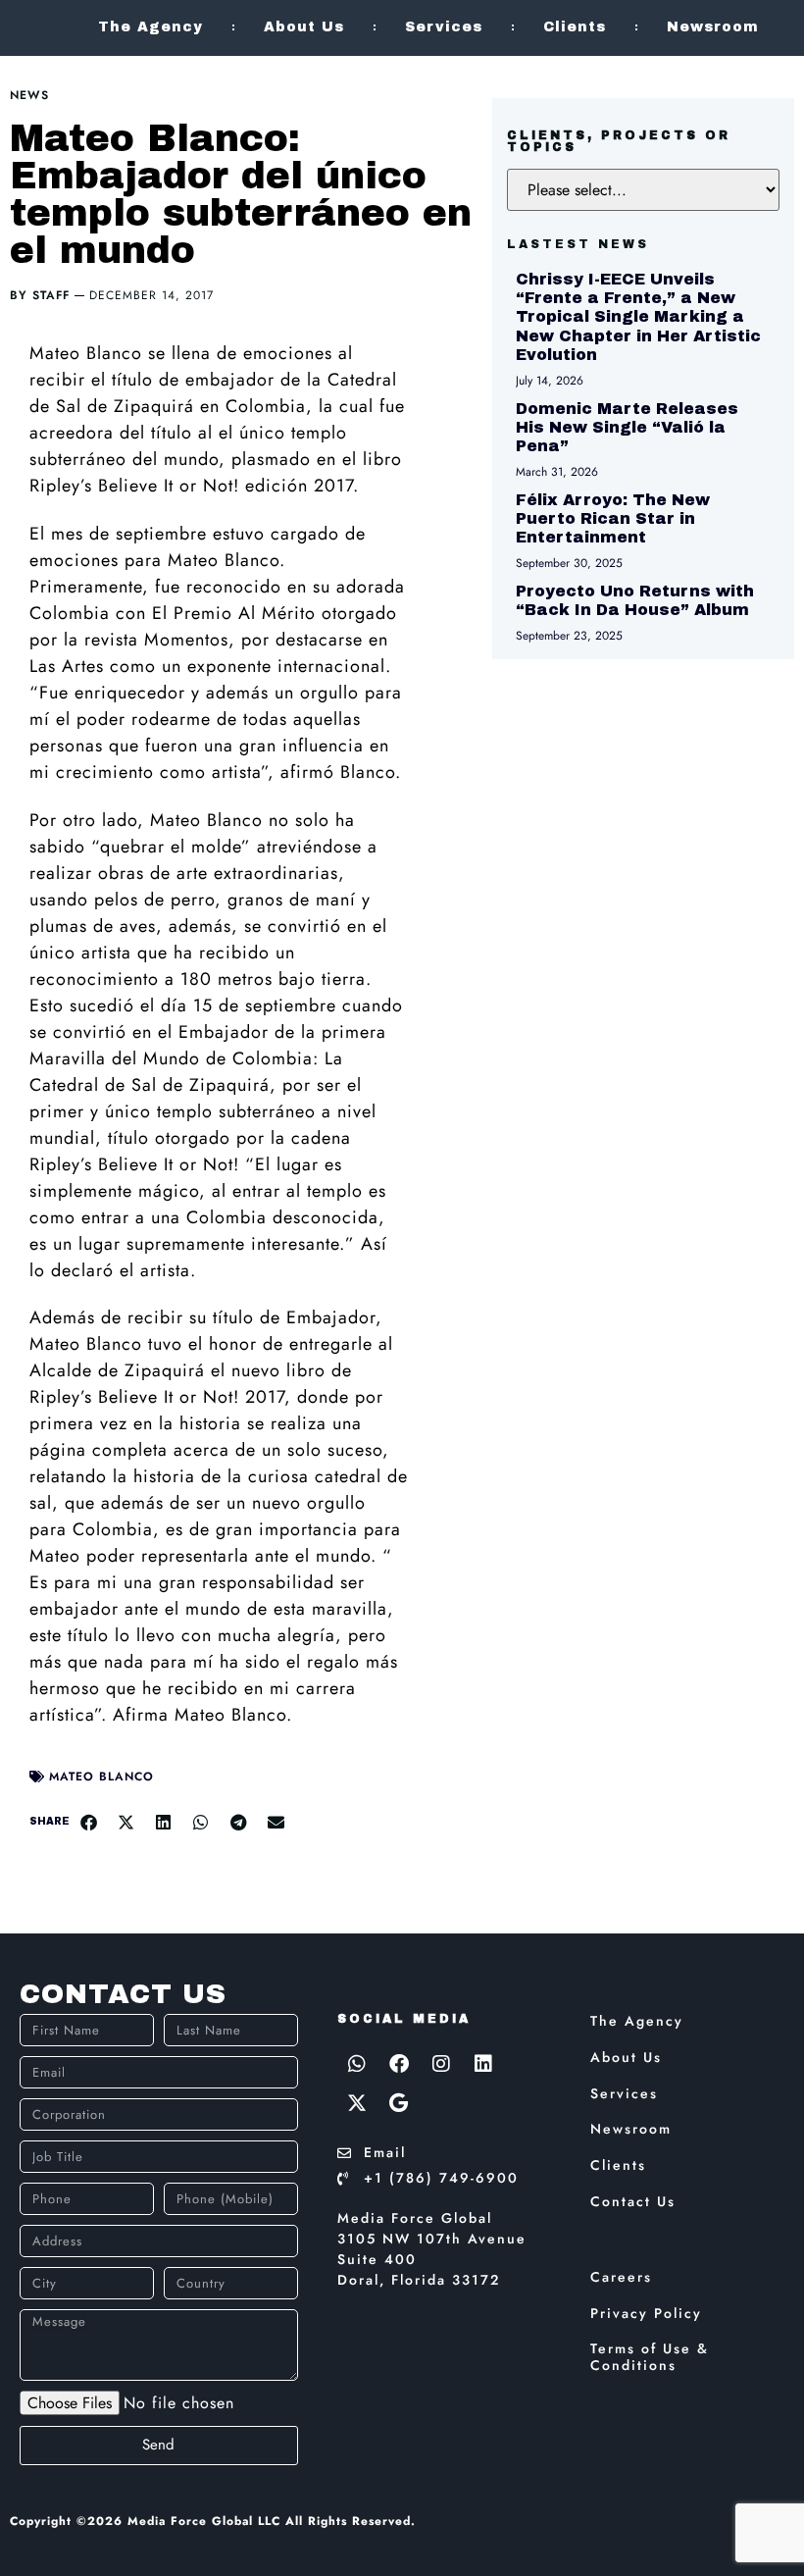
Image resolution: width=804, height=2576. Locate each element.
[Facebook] (399, 2064)
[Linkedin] (483, 2064)
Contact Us (633, 2201)
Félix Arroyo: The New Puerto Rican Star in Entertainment (613, 518)
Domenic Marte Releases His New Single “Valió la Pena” (627, 427)
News (29, 95)
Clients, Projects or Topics (619, 141)
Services (444, 27)
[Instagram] (441, 2064)
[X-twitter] (357, 2103)
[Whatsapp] (357, 2064)
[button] (88, 1822)
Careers (621, 2277)
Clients (575, 27)
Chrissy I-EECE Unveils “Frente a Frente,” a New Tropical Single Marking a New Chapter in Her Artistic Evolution (638, 317)
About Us (304, 27)
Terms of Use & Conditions (650, 2357)
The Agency (151, 27)
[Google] (399, 2103)
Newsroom (713, 27)
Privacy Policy (646, 2313)
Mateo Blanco (101, 1777)
